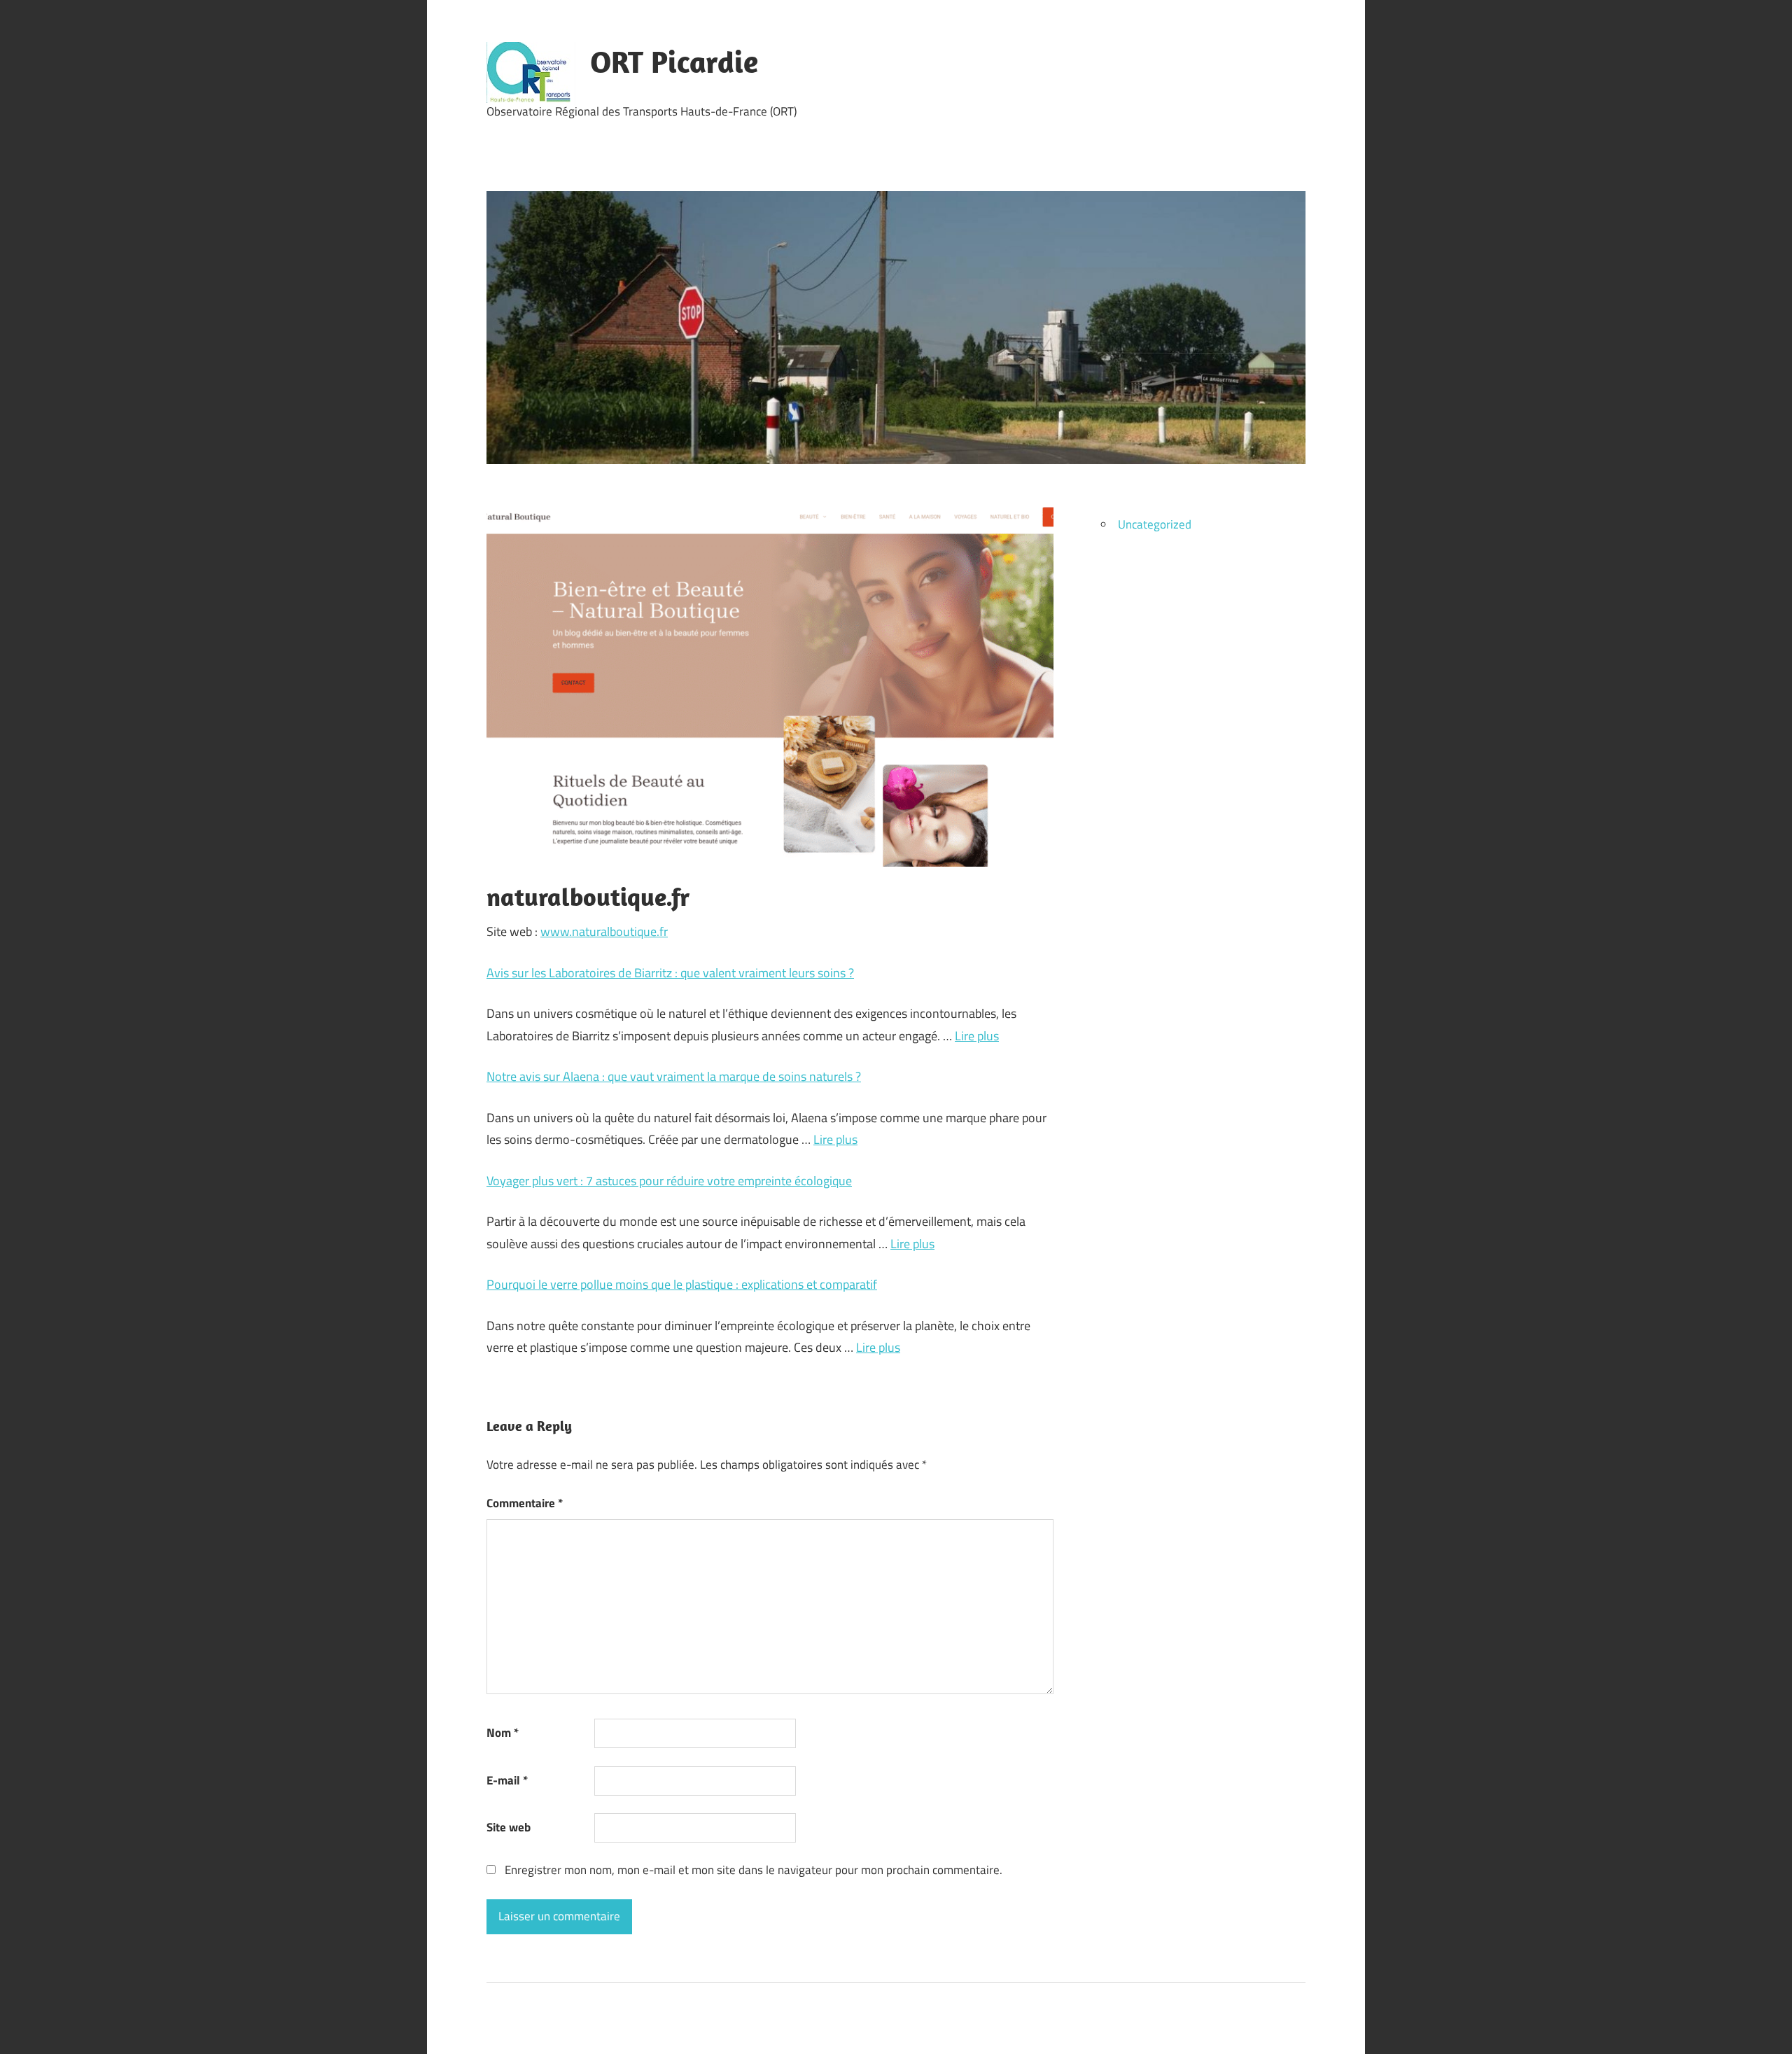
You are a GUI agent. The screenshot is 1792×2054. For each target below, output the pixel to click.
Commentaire (525, 1503)
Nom (503, 1733)
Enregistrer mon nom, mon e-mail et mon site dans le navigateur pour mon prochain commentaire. (754, 1870)
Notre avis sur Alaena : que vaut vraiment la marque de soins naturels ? (674, 1076)
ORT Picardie (674, 62)
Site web (509, 1827)
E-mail (507, 1780)
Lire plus (977, 1036)
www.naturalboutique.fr (604, 931)
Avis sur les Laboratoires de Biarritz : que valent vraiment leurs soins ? (670, 973)
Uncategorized (1155, 524)
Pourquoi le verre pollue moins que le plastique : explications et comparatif (682, 1284)
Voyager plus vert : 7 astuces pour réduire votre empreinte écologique (669, 1181)
